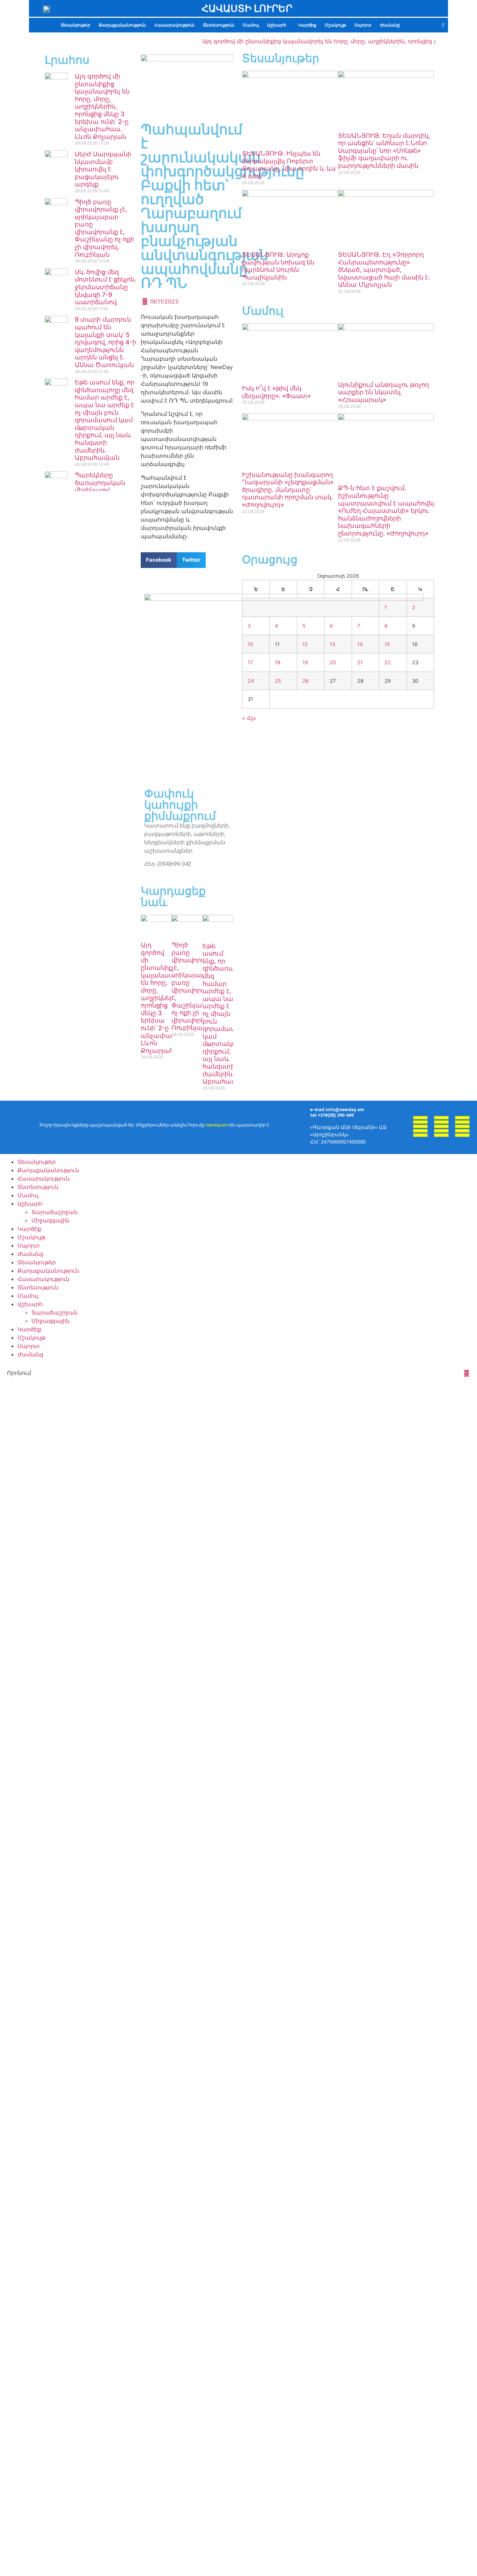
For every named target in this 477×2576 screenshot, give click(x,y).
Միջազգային (50, 1220)
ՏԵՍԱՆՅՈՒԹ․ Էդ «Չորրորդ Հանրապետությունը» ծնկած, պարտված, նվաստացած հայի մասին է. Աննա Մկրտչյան (384, 269)
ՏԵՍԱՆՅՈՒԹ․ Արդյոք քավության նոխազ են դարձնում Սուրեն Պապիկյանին (278, 266)
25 (278, 681)
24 (251, 681)
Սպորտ (363, 25)
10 (250, 644)
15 (387, 644)
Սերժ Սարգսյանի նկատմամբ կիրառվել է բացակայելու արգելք (103, 169)
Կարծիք (307, 25)
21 (360, 662)
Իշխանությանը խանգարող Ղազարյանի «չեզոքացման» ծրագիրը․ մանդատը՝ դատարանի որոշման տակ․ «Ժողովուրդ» (288, 490)
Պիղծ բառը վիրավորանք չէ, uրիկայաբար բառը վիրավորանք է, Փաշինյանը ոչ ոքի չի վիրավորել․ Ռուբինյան (104, 228)
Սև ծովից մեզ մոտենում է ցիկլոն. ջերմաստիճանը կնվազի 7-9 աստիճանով (105, 287)
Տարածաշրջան (54, 1212)
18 (278, 662)
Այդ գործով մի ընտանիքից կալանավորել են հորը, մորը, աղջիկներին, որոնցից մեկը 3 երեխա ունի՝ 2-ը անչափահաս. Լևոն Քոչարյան (102, 106)
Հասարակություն (174, 25)
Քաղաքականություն (122, 25)
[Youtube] (441, 1126)
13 (332, 644)
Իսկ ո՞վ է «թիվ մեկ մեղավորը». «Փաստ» (276, 392)
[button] (278, 25)
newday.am (217, 1125)
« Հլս (249, 718)
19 (305, 662)
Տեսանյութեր (76, 25)
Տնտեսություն (219, 25)
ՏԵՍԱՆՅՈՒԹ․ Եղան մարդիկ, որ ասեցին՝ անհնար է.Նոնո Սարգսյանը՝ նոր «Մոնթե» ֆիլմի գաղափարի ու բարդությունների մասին (384, 151)
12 (305, 644)
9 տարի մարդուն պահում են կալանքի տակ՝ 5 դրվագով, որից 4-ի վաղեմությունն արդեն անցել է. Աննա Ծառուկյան (105, 342)
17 (250, 662)
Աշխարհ (277, 25)
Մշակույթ (335, 25)
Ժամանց (390, 25)
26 (306, 681)
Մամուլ (251, 25)
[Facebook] (420, 1126)
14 (360, 644)
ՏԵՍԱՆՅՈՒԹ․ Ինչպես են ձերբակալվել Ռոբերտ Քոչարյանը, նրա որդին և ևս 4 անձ (289, 165)
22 (388, 662)
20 (333, 662)
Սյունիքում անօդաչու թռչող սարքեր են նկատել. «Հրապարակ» (383, 392)
